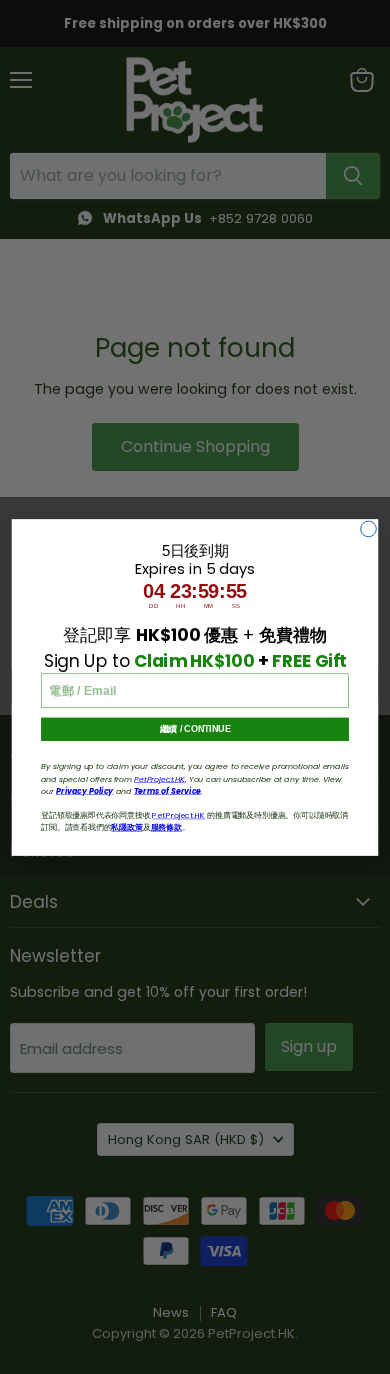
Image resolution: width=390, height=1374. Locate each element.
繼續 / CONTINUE (195, 729)
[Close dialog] (369, 529)
